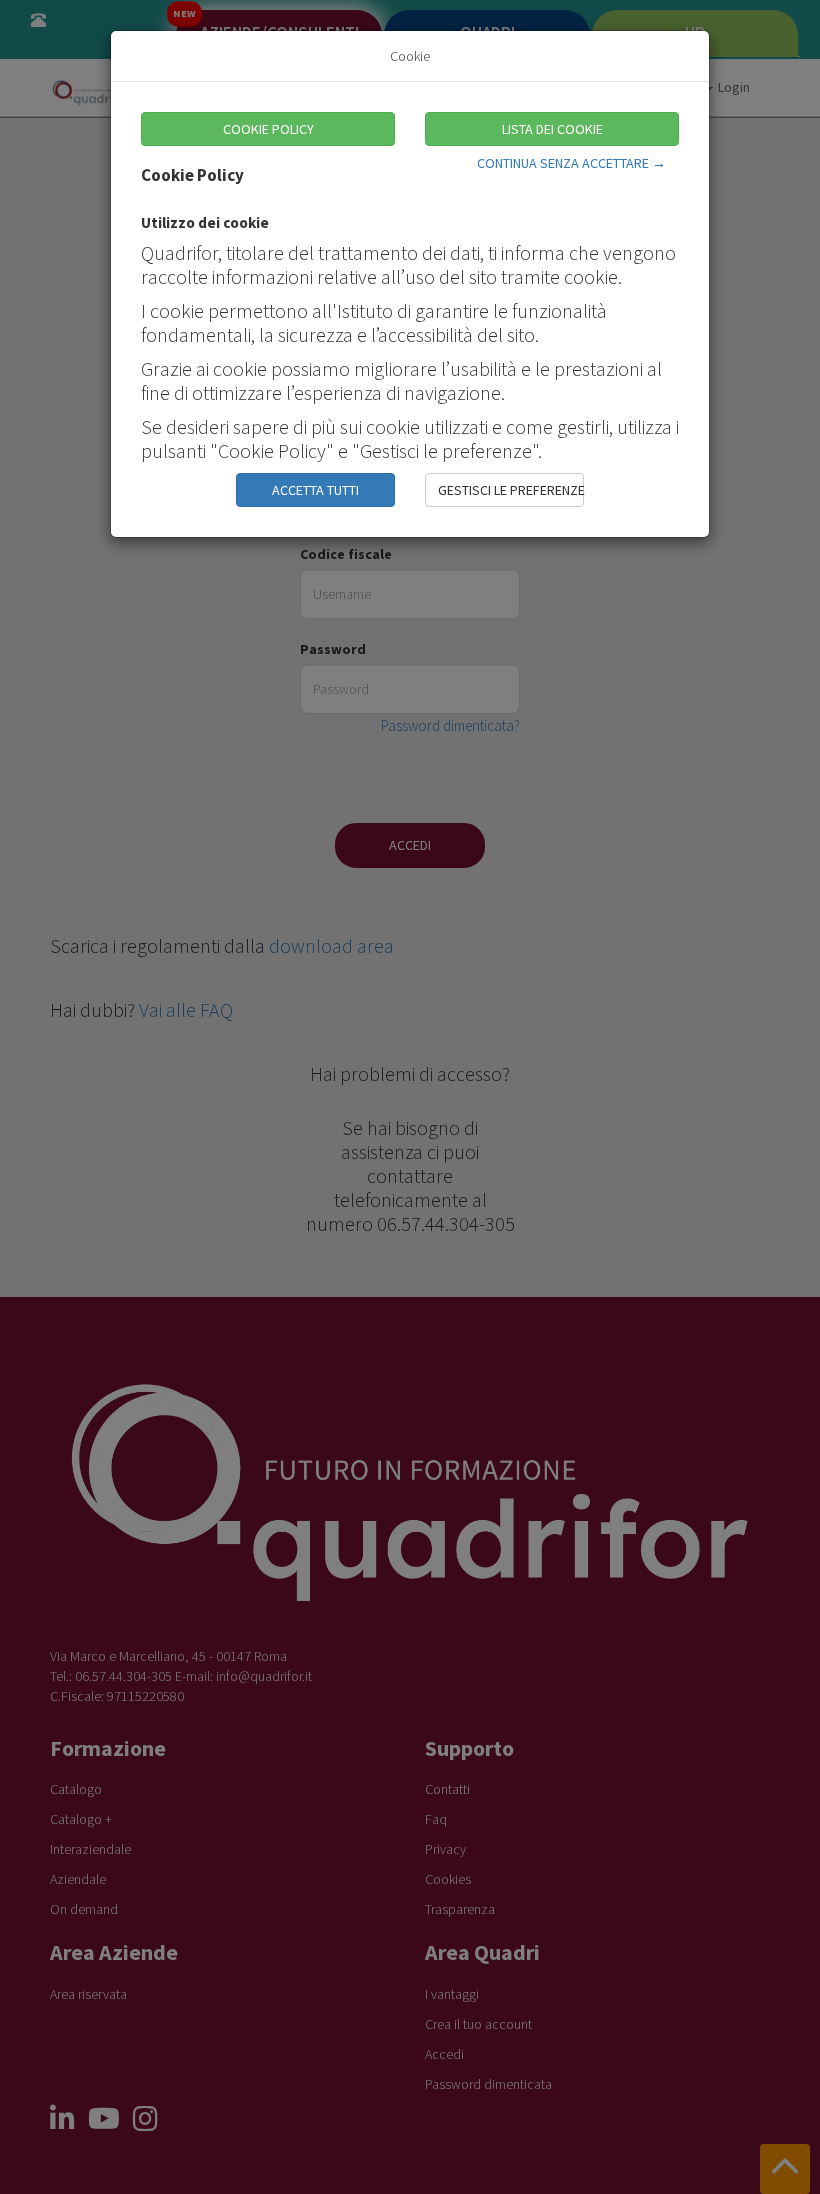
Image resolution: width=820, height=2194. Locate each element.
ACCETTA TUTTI (315, 490)
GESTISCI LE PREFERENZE (511, 490)
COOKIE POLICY (268, 129)
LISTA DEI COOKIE (552, 129)
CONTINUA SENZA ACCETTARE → (571, 163)
